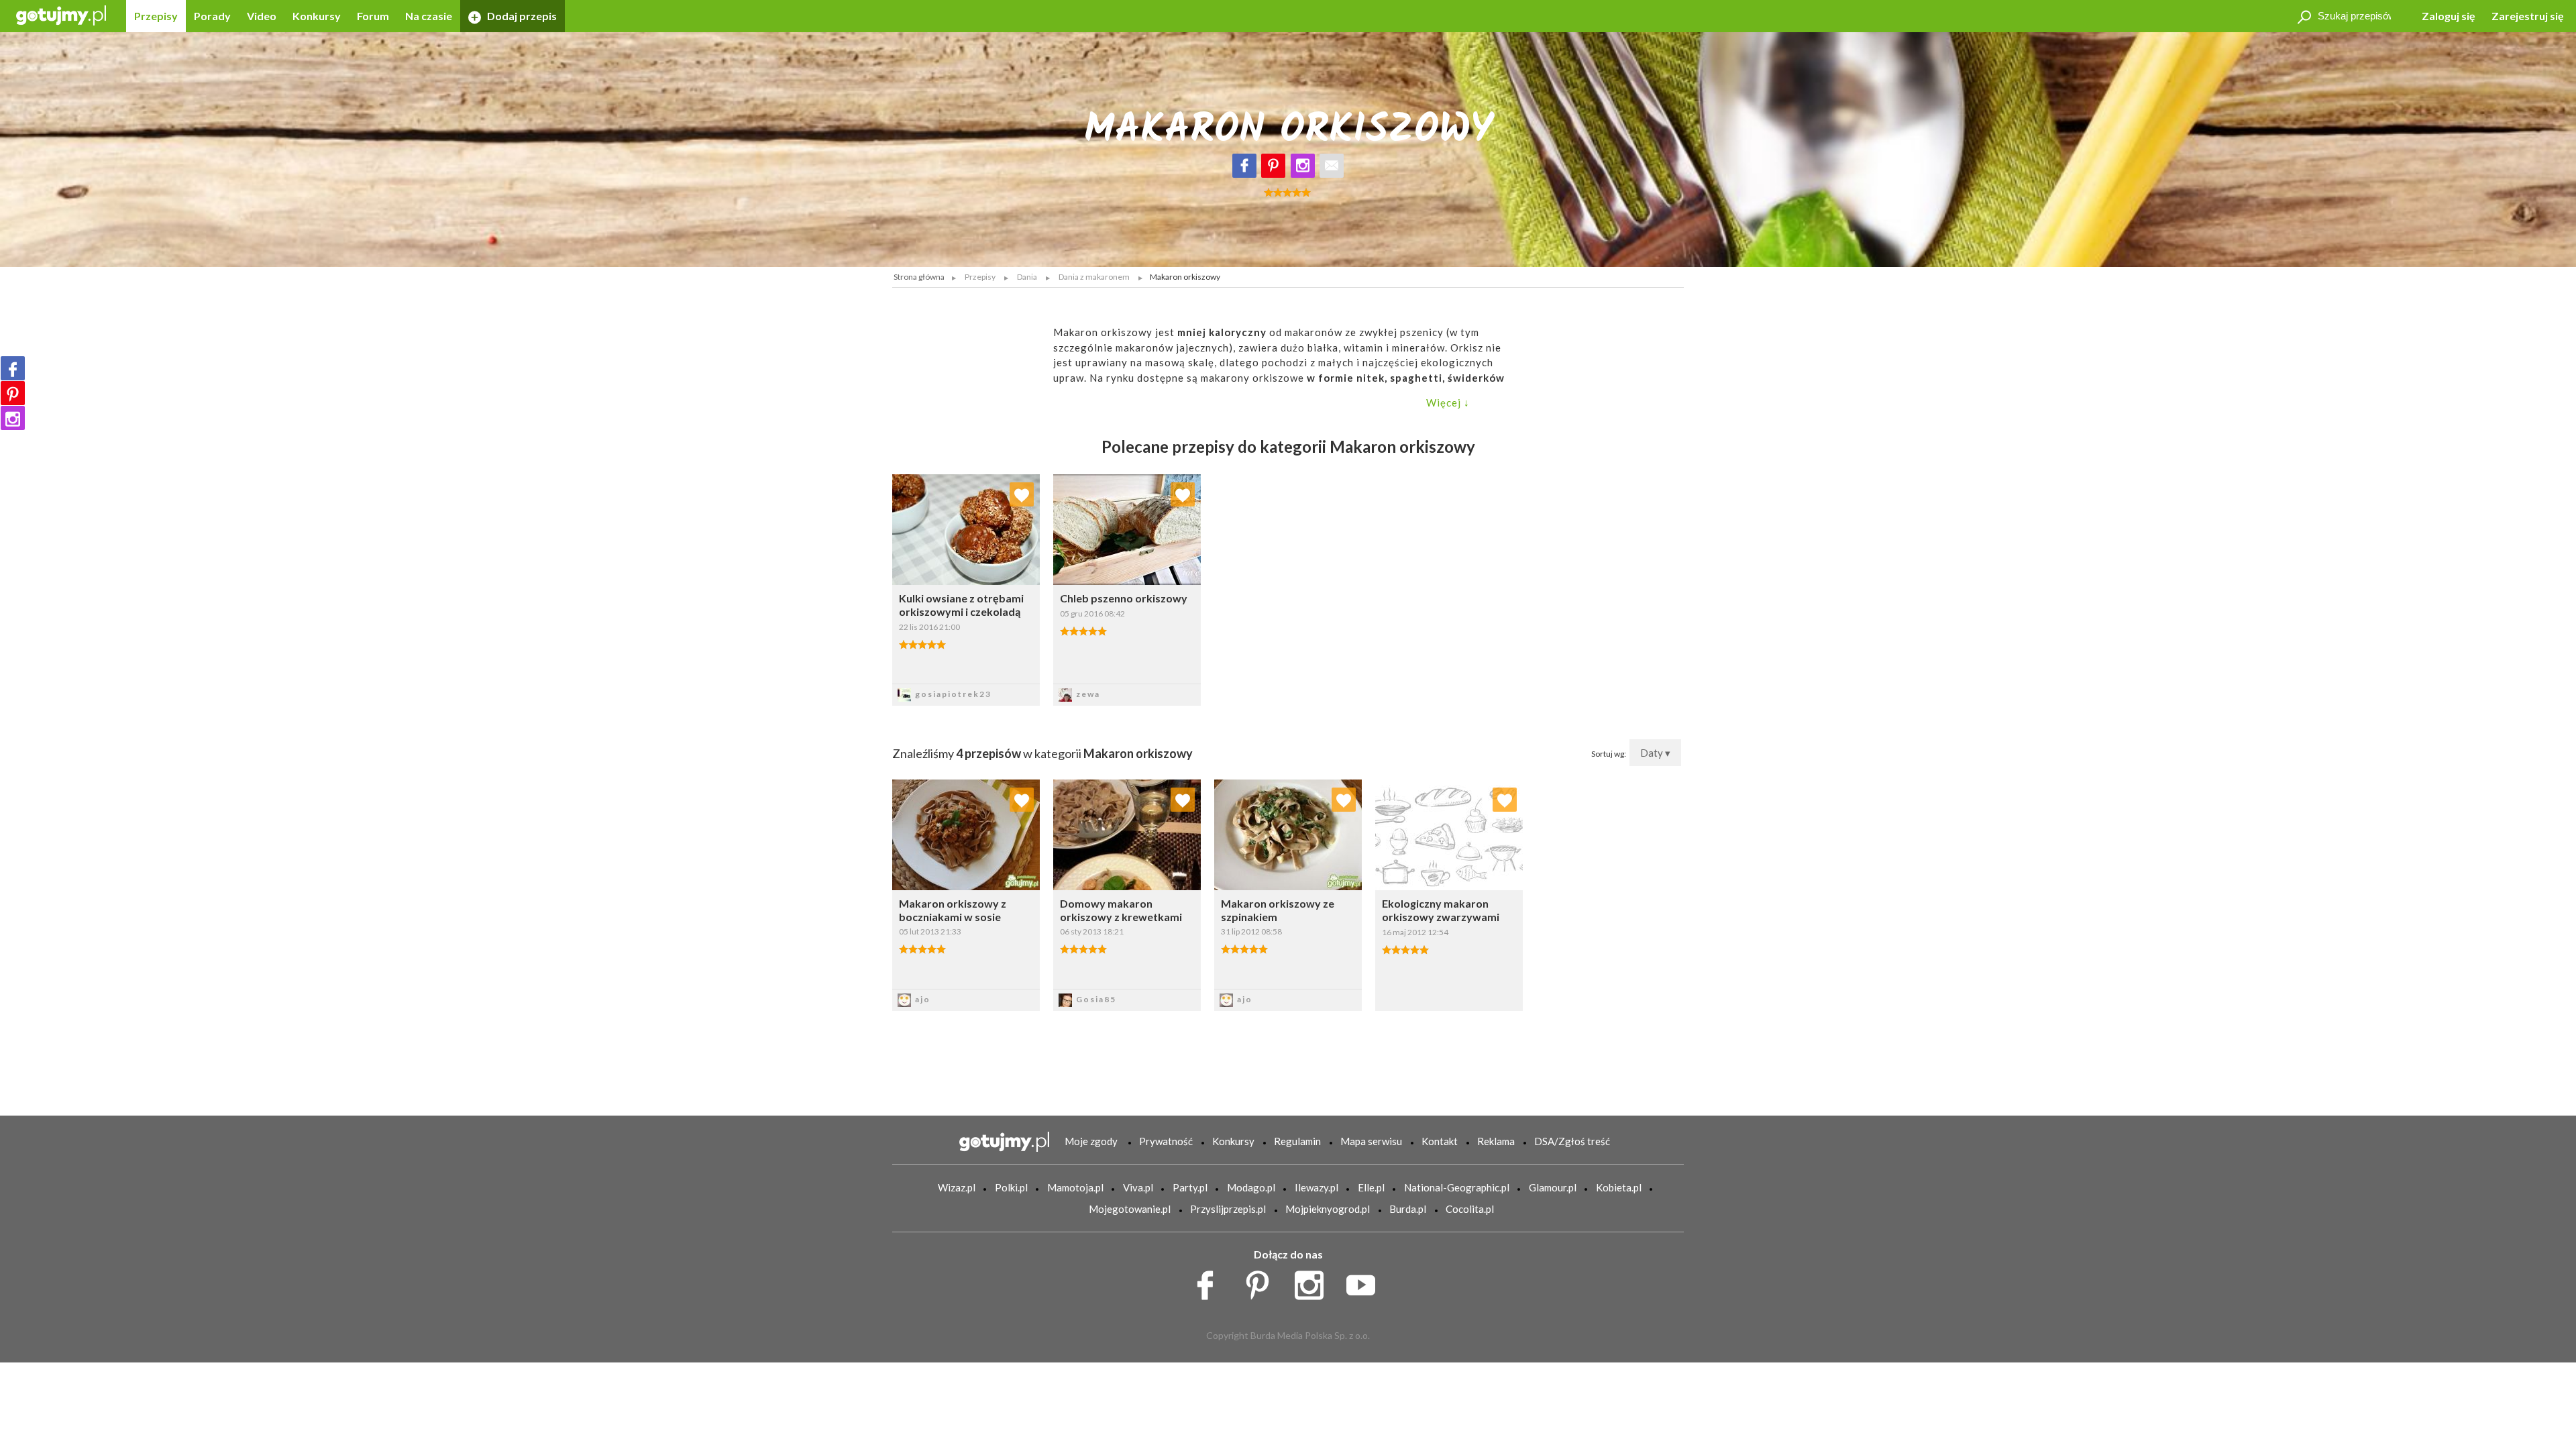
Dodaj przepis (521, 16)
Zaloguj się (2449, 16)
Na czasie (429, 16)
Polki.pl (1011, 1187)
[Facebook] (1244, 166)
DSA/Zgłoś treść (1572, 1141)
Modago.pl (1251, 1187)
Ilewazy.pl (1317, 1187)
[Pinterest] (1273, 166)
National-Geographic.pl (1457, 1187)
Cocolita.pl (1470, 1209)
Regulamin (1297, 1141)
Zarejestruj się (2528, 16)
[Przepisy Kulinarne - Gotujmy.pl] (61, 14)
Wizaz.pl (957, 1187)
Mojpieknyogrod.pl (1328, 1209)
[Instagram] (1303, 166)
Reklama (1496, 1141)
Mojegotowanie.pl (1130, 1209)
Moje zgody (1091, 1141)
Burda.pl (1408, 1209)
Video (262, 16)
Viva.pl (1138, 1187)
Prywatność (1166, 1141)
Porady (212, 16)
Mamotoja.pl (1075, 1187)
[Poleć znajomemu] (1332, 166)
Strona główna (919, 277)
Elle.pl (1371, 1187)
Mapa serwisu (1371, 1141)
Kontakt (1440, 1141)
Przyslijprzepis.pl (1228, 1209)
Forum (373, 16)
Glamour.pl (1553, 1187)
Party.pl (1190, 1187)
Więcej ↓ (1448, 402)
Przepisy (156, 16)
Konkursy (317, 16)
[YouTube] (1365, 1282)
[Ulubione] (1022, 494)
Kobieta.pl (1619, 1187)
